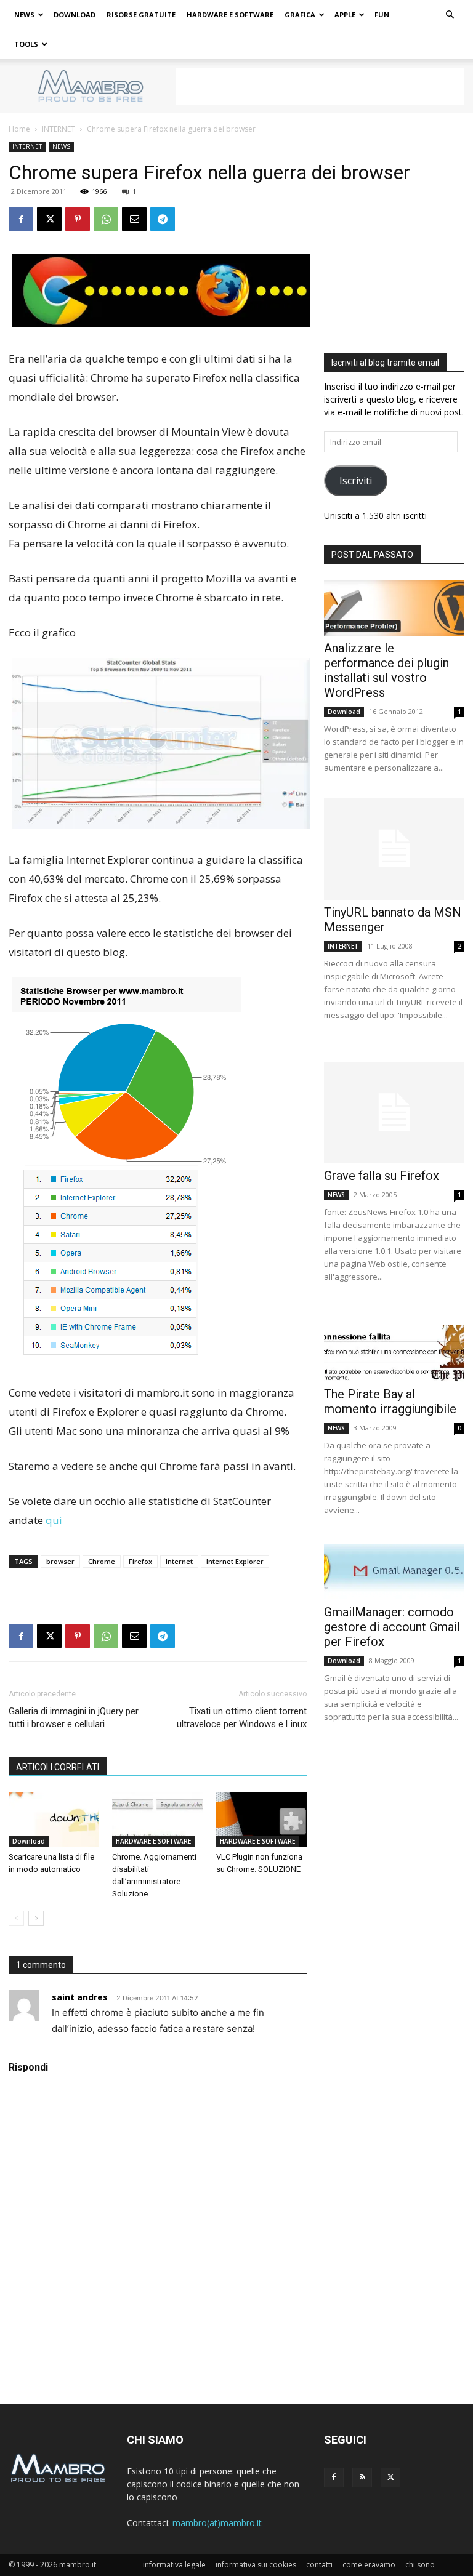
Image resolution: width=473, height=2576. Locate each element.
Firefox (140, 1561)
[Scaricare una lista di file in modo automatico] (54, 1820)
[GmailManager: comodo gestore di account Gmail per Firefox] (394, 1572)
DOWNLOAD (75, 14)
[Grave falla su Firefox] (394, 1113)
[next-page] (36, 1918)
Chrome (102, 1561)
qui (54, 1520)
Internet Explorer (235, 1561)
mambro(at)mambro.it (217, 2523)
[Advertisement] (320, 86)
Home (19, 129)
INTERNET (59, 129)
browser (60, 1561)
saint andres (80, 1997)
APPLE (345, 14)
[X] (49, 219)
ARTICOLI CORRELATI (58, 1767)
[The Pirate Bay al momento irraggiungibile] (394, 1353)
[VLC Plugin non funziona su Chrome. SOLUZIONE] (261, 1820)
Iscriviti (356, 481)
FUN (382, 14)
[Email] (134, 219)
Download (29, 1841)
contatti (319, 2565)
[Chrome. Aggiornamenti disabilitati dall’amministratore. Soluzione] (157, 1820)
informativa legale (174, 2565)
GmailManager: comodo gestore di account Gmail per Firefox (392, 1627)
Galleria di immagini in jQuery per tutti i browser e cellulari (74, 1718)
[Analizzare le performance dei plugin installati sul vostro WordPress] (394, 608)
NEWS (24, 14)
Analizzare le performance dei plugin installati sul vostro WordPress (386, 670)
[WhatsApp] (106, 219)
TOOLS (26, 44)
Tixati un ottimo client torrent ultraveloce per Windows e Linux (242, 1718)
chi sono (420, 2565)
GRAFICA (300, 14)
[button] (450, 15)
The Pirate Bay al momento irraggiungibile (390, 1402)
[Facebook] (21, 219)
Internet (179, 1561)
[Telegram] (163, 219)
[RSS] (362, 2478)
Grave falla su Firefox (382, 1176)
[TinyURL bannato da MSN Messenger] (394, 849)
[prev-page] (16, 1918)
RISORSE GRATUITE (141, 14)
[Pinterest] (78, 219)
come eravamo (369, 2565)
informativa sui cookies (256, 2565)
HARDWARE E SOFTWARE (230, 14)
